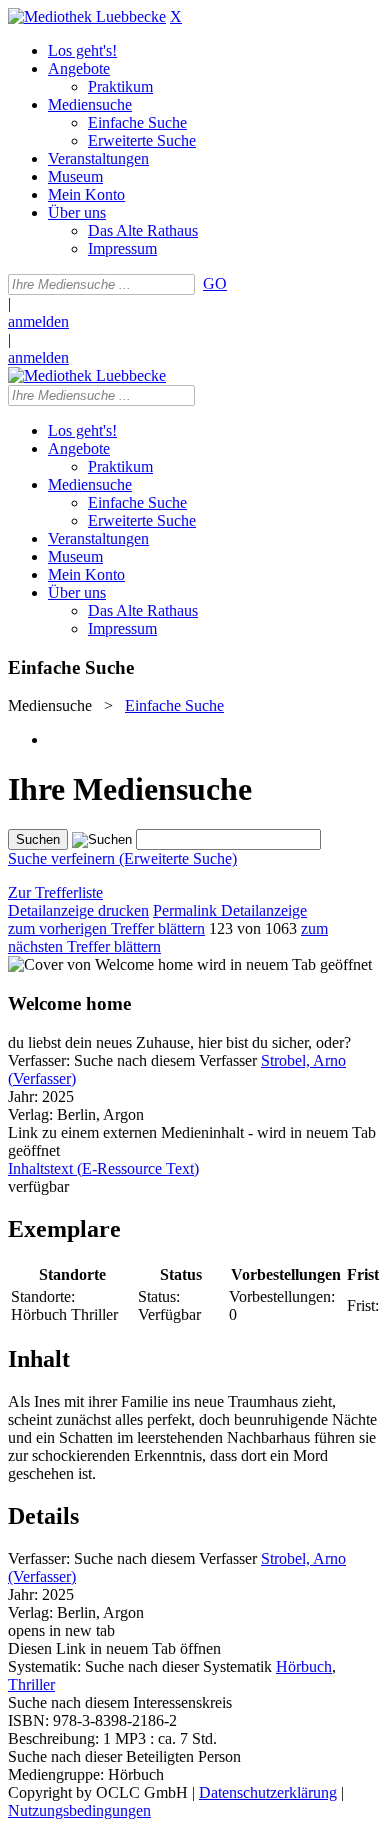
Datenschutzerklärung (268, 1792)
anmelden (38, 321)
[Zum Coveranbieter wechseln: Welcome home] (100, 964)
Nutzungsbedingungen (79, 1810)
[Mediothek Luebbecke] (87, 16)
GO (215, 283)
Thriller (31, 1684)
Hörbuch (304, 1666)
